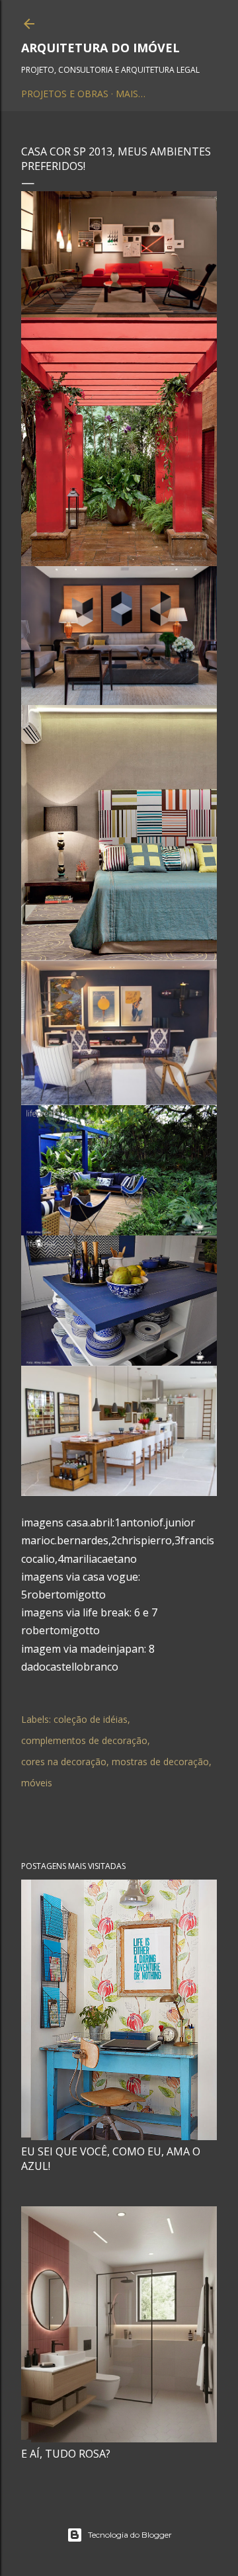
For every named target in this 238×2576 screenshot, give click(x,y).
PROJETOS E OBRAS (65, 94)
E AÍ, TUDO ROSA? (66, 2454)
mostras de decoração (160, 1762)
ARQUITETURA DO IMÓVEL (100, 48)
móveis (37, 1783)
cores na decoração (64, 1762)
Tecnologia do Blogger (130, 2535)
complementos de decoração (84, 1740)
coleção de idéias (91, 1719)
